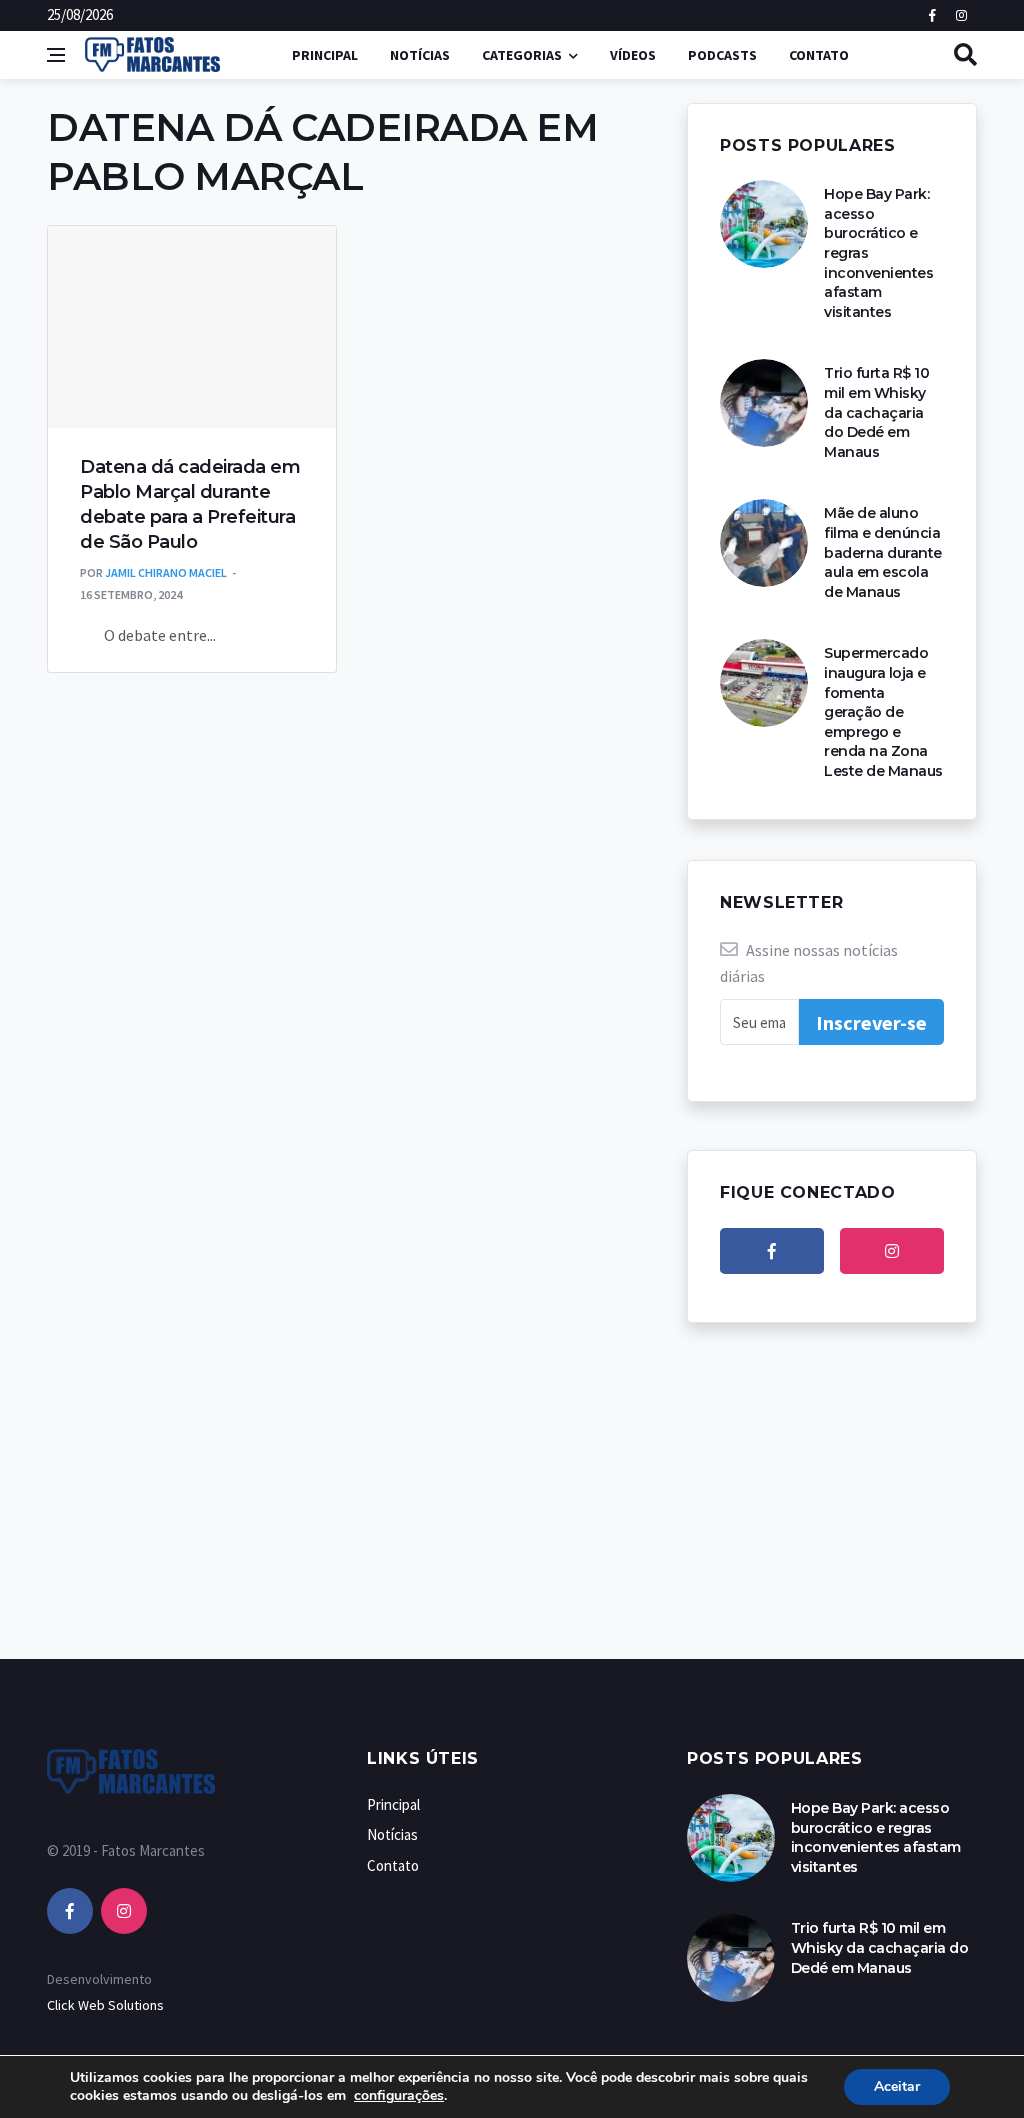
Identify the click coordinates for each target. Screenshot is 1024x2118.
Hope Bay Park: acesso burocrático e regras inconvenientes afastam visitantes (876, 1837)
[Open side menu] (56, 55)
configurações (399, 2096)
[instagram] (892, 1251)
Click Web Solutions (105, 2005)
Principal (325, 55)
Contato (819, 55)
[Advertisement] (512, 1511)
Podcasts (722, 55)
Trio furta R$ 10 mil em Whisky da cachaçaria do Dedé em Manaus (876, 412)
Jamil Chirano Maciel (166, 572)
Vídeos (633, 55)
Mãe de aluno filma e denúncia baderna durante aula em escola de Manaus (883, 552)
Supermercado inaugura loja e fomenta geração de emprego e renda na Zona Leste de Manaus (883, 712)
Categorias (522, 55)
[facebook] (772, 1251)
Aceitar (897, 2086)
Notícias (420, 55)
